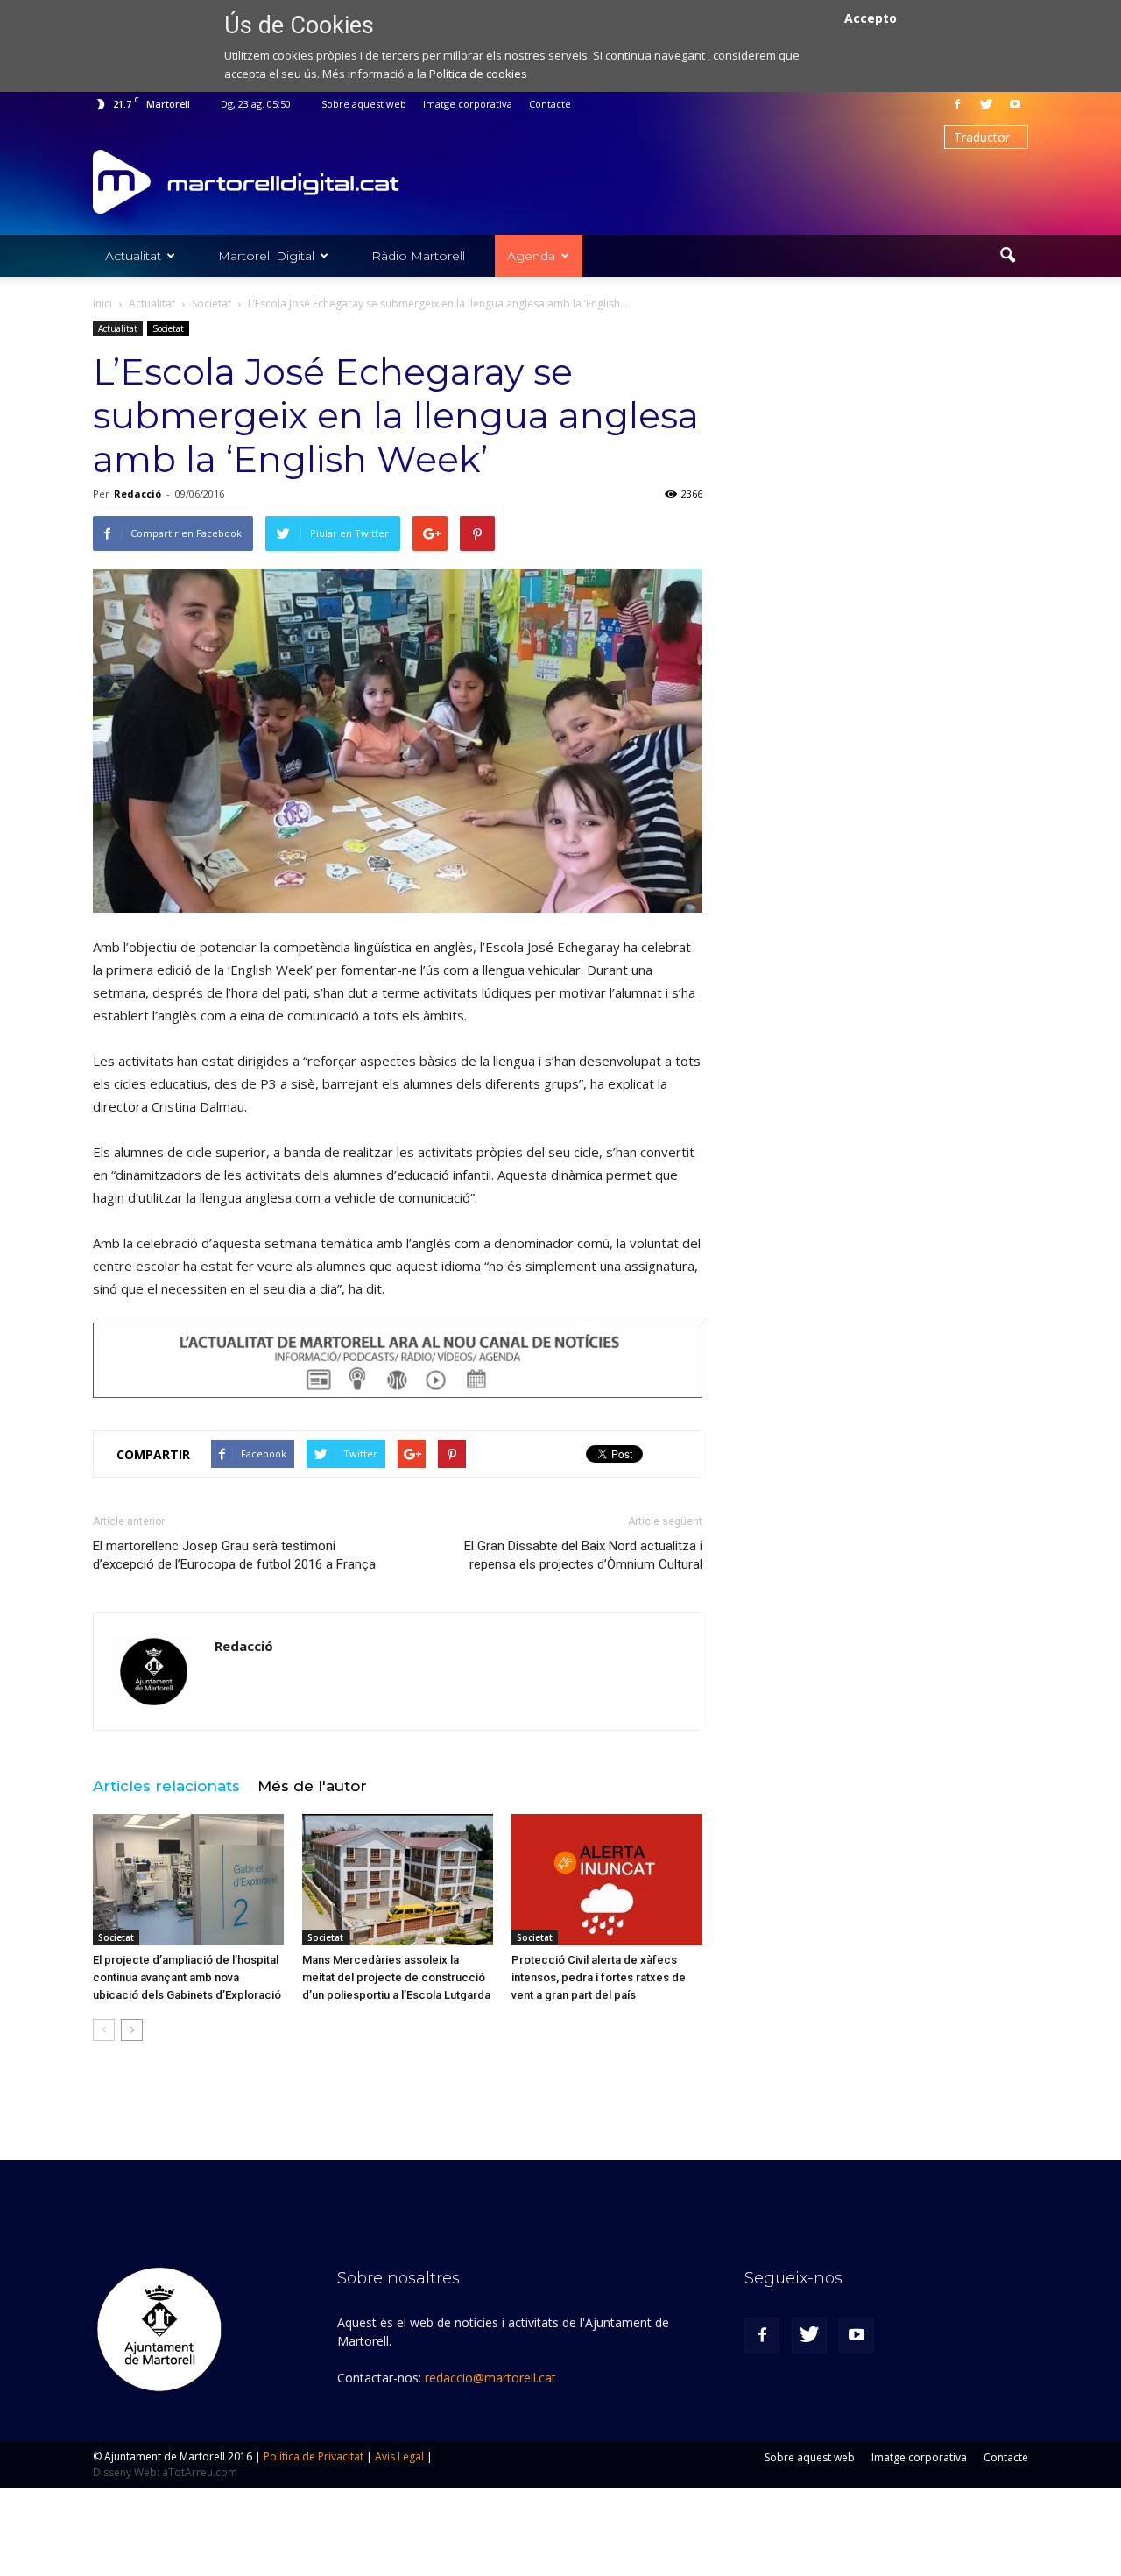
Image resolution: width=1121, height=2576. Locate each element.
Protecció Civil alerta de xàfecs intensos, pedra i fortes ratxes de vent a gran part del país (599, 1977)
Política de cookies (478, 74)
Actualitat (133, 256)
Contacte (550, 104)
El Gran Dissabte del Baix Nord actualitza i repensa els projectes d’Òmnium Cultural (583, 1555)
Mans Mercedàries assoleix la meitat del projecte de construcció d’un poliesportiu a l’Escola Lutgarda (396, 1977)
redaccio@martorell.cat (490, 2378)
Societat (168, 328)
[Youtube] (1015, 104)
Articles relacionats (166, 1786)
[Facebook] (957, 104)
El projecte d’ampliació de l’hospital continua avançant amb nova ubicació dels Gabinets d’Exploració (187, 1977)
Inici (102, 303)
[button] (1007, 256)
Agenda (531, 256)
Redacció (137, 494)
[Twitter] (986, 104)
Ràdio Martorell (418, 256)
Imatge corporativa (468, 104)
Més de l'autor (312, 1786)
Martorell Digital (266, 256)
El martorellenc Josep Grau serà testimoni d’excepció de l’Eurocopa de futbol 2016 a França (234, 1555)
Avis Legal (399, 2456)
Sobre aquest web (364, 104)
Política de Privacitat (314, 2456)
